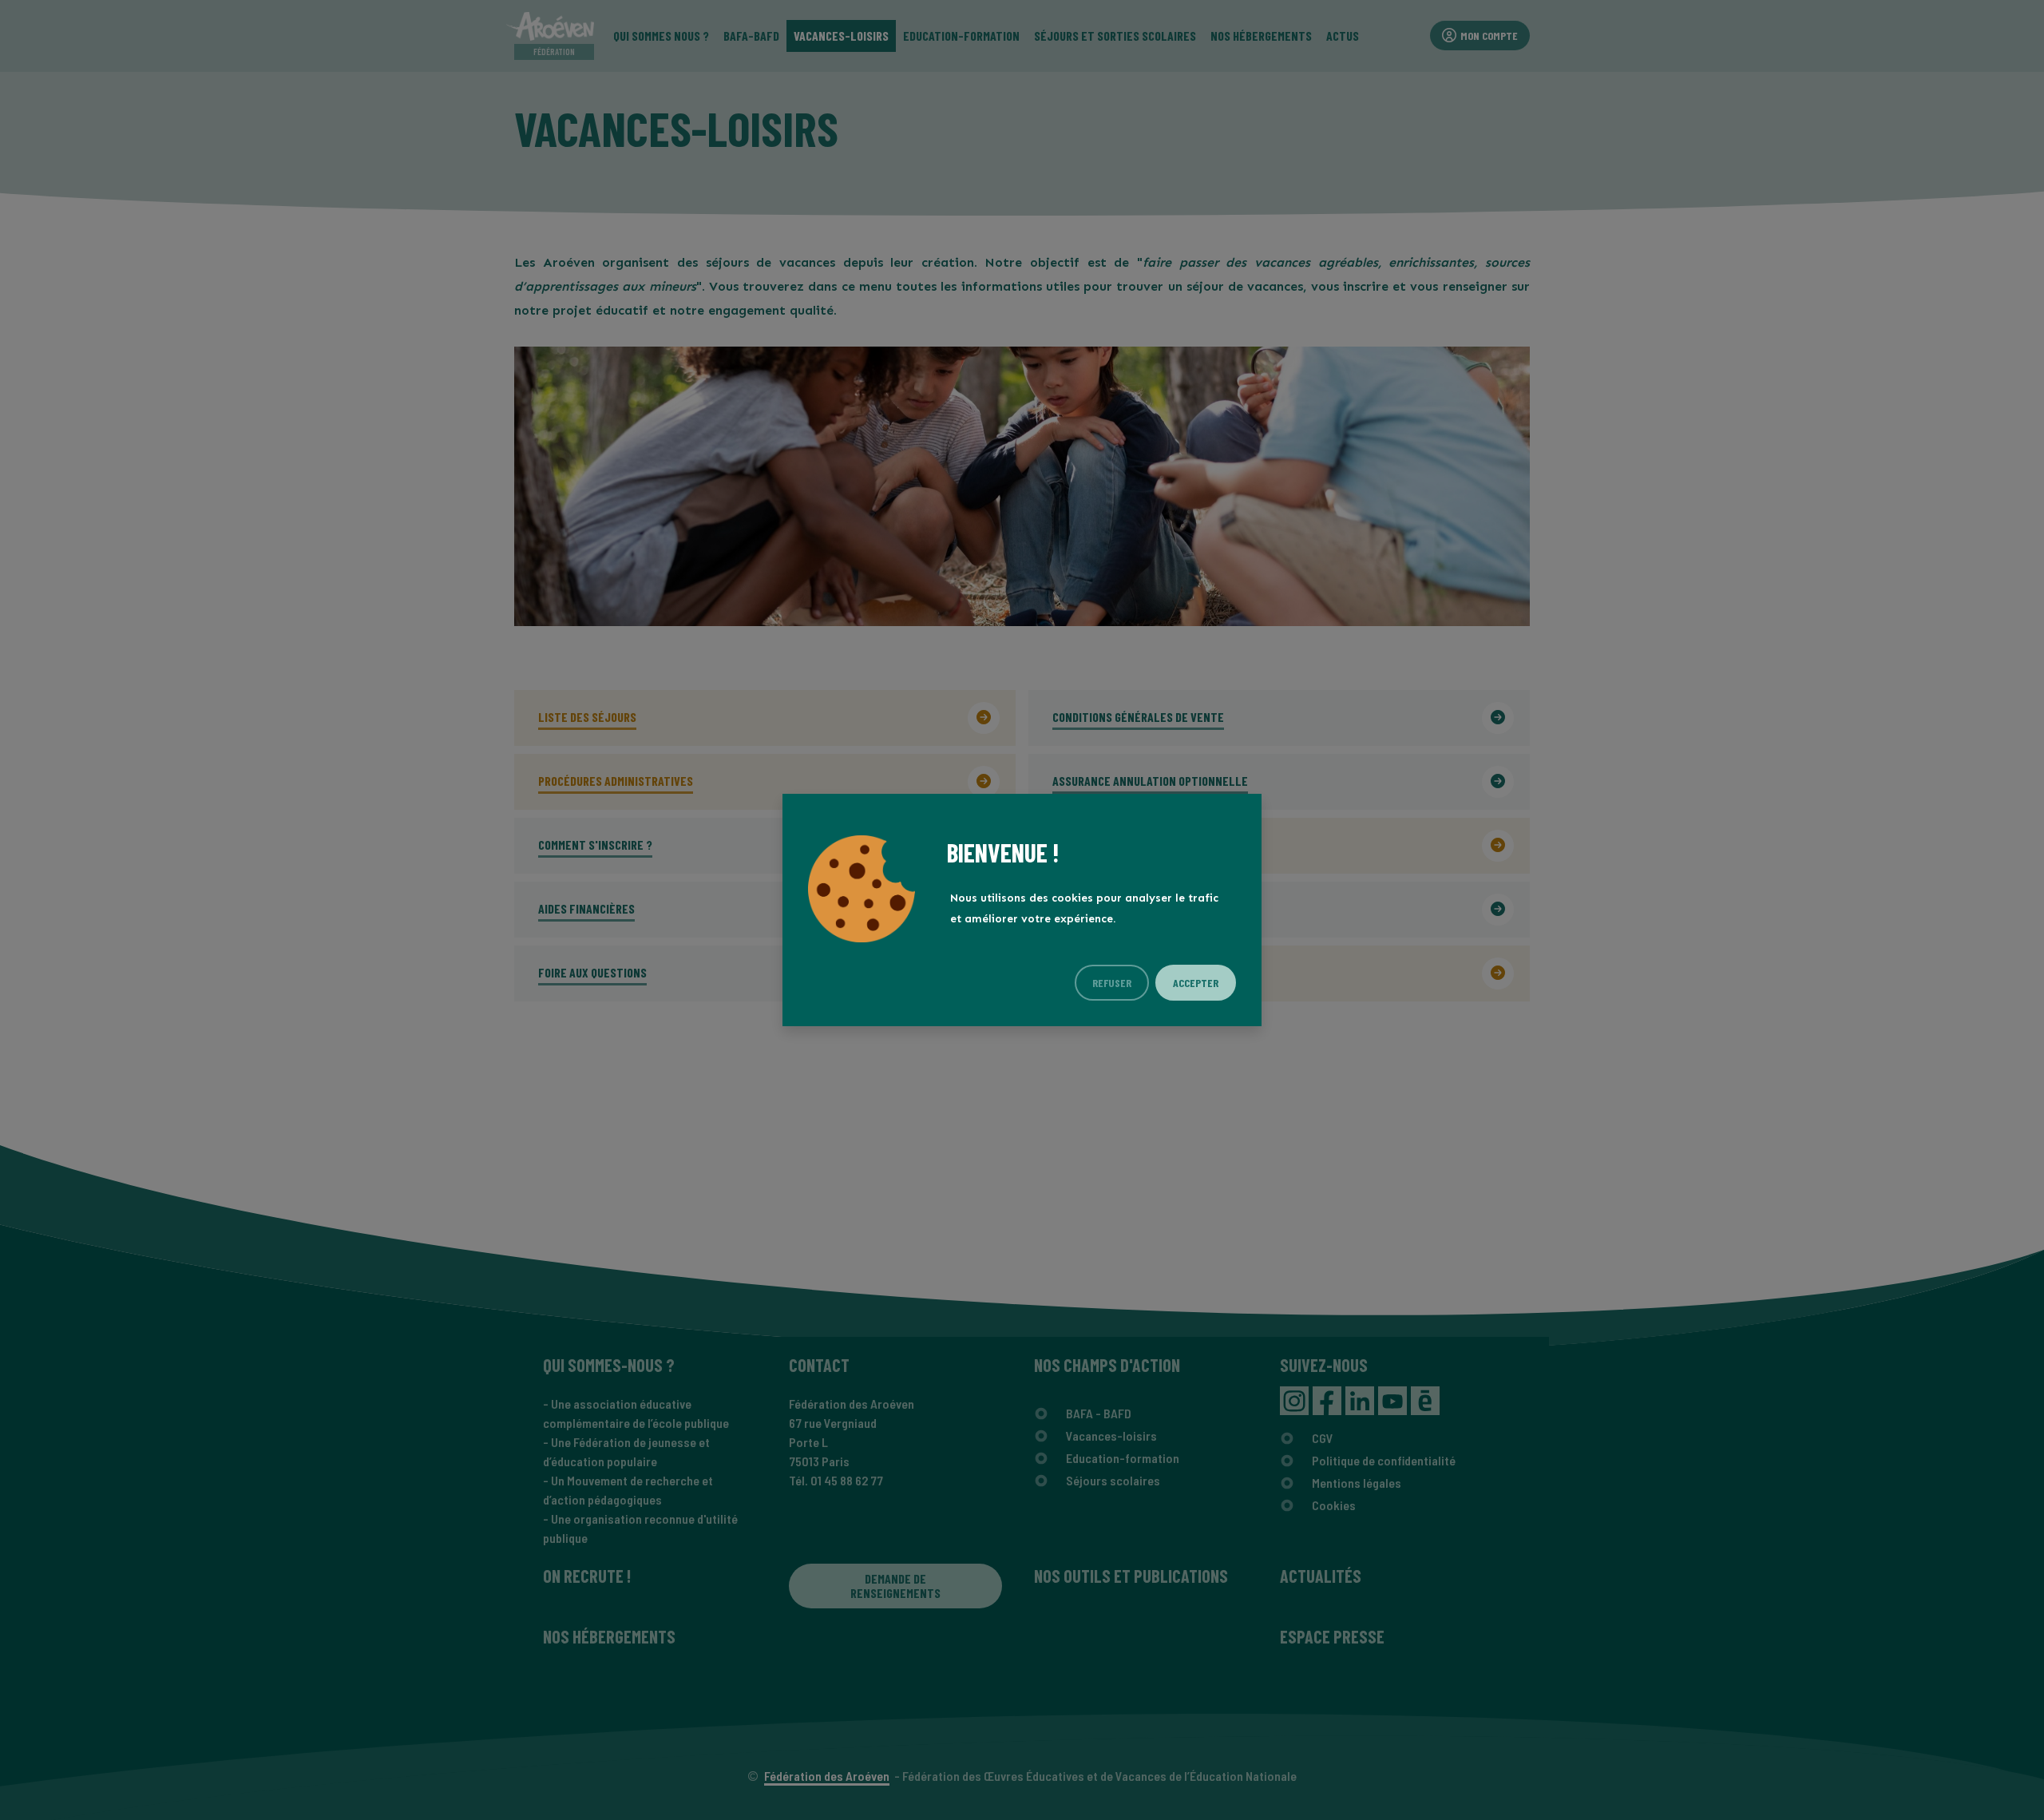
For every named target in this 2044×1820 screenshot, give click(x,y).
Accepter (1196, 983)
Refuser (1112, 983)
